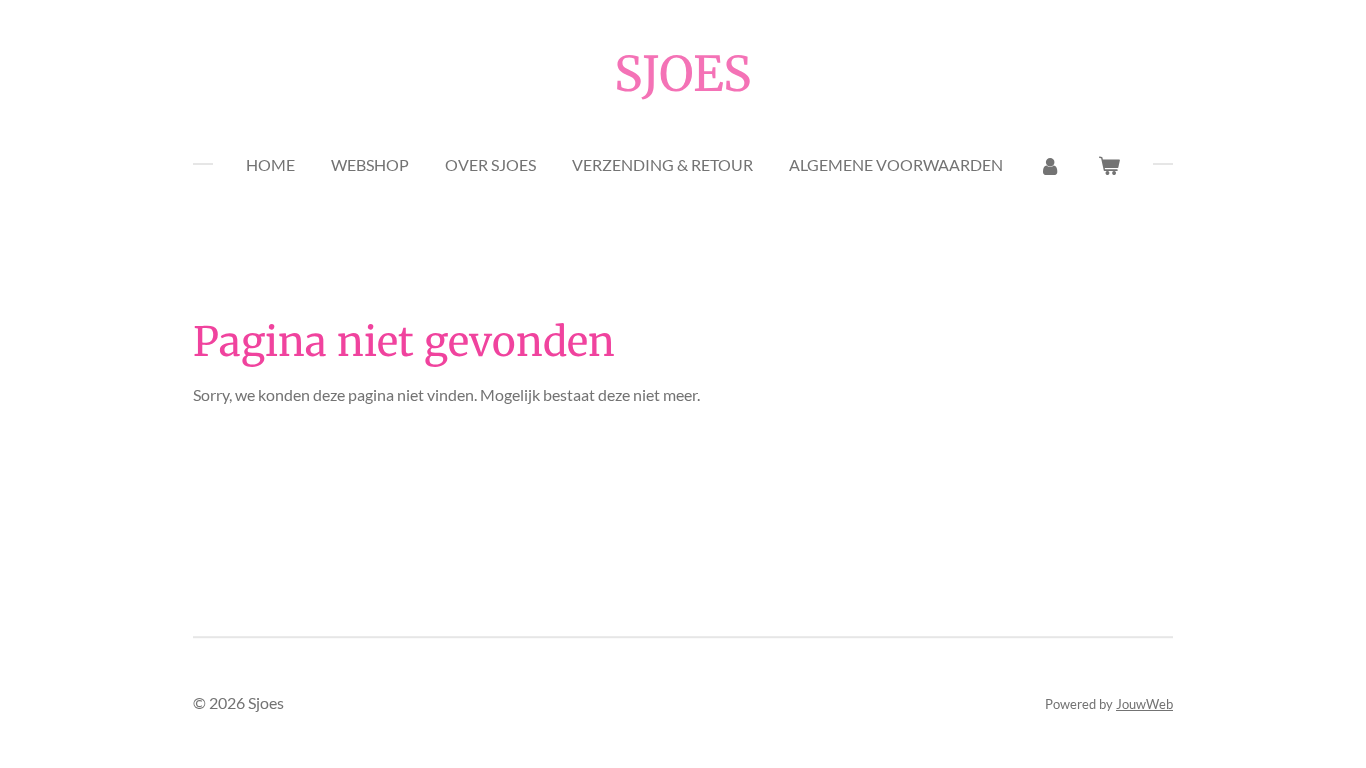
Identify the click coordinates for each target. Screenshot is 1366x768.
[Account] (1050, 165)
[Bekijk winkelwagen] (1109, 165)
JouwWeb (1144, 704)
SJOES (683, 74)
